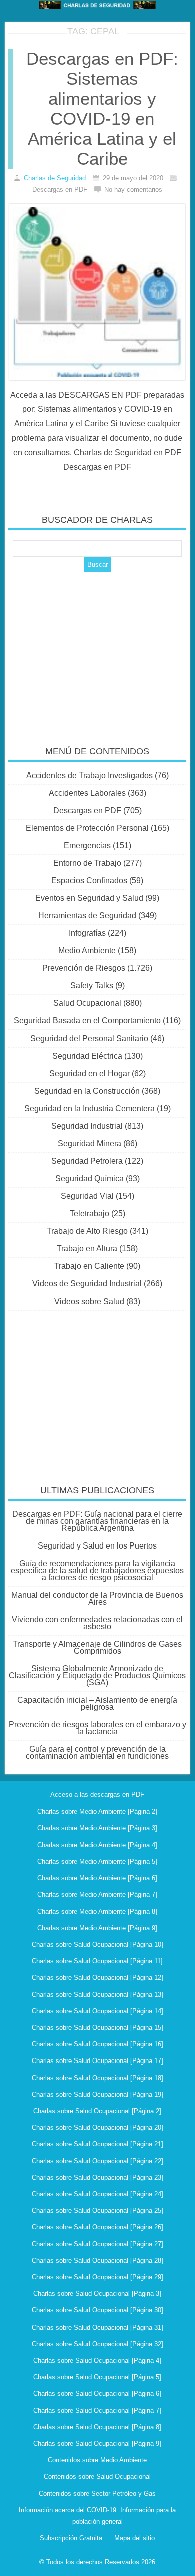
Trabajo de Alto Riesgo (87, 1231)
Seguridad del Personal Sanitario (89, 1038)
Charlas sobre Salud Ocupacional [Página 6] (97, 2393)
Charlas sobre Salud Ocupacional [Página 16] (98, 2044)
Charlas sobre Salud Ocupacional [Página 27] (98, 2244)
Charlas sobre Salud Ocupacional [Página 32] (98, 2344)
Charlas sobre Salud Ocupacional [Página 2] (97, 2111)
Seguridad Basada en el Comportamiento (87, 1021)
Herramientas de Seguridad (87, 916)
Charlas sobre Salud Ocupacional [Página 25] (98, 2211)
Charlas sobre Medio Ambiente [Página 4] (97, 1845)
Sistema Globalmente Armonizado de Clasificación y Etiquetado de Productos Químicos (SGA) (97, 1676)
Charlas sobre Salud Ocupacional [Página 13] (98, 1995)
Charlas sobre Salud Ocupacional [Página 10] (98, 1945)
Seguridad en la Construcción (87, 1091)
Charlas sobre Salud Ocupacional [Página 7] (97, 2410)
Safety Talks (92, 986)
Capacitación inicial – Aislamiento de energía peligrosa (97, 1704)
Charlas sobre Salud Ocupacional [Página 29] (98, 2277)
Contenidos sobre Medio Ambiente (97, 2460)
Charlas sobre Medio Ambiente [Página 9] (97, 1928)
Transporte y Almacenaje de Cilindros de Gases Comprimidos (97, 1647)
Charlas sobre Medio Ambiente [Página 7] (97, 1894)
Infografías (87, 933)
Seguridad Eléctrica (87, 1056)
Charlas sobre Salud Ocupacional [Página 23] (98, 2177)
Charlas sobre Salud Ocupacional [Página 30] (98, 2310)
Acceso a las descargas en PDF (97, 1795)
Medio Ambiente (87, 951)
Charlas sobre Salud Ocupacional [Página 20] (98, 2127)
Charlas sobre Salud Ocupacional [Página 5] (97, 2377)
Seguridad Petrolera (87, 1161)
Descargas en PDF (87, 810)
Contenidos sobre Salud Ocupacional (97, 2477)
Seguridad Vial (87, 1196)
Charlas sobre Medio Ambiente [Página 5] (97, 1861)
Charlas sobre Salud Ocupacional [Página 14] (98, 2011)
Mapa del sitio (135, 2538)
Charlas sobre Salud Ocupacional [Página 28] (98, 2261)
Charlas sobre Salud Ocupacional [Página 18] (98, 2078)
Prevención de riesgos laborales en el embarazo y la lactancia (98, 1728)
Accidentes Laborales (87, 793)
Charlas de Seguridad (55, 178)
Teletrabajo (90, 1214)
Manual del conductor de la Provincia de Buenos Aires (97, 1598)
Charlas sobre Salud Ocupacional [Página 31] (98, 2327)
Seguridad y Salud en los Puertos (97, 1546)
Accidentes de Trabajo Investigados (90, 775)
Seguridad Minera (90, 1143)
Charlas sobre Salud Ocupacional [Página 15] (98, 2028)
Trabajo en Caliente (89, 1266)
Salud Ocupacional (87, 1003)
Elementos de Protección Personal (87, 828)
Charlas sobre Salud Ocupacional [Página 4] (97, 2360)
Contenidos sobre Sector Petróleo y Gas (97, 2494)
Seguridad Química (90, 1179)
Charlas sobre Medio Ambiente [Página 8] (97, 1911)
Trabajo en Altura (87, 1249)
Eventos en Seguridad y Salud (89, 898)
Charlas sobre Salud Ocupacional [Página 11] (97, 1961)
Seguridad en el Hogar (90, 1073)
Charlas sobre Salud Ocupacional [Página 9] (97, 2443)
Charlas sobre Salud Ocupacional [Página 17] (98, 2061)
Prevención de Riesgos (84, 968)
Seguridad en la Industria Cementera (90, 1108)
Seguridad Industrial (87, 1126)
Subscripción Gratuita (71, 2538)
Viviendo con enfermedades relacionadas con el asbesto (97, 1623)
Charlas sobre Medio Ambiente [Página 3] (97, 1828)
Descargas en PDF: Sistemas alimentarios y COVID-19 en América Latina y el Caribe (102, 108)
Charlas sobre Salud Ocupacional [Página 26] (98, 2227)
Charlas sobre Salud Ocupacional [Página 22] (98, 2161)
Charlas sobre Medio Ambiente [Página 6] (97, 1878)
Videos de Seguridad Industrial (87, 1284)
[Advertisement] (97, 652)
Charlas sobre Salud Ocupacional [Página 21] (98, 2144)
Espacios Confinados (89, 880)
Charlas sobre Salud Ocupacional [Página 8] (97, 2427)
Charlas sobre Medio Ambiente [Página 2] (97, 1811)
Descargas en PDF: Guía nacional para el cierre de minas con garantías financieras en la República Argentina (97, 1521)
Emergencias (87, 845)
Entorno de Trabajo (87, 863)
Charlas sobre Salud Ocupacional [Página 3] (97, 2294)
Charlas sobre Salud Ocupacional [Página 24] (98, 2194)
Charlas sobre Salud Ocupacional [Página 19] (98, 2094)
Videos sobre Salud (89, 1301)
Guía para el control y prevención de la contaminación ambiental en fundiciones (97, 1753)
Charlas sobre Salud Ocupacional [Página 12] (98, 1978)
